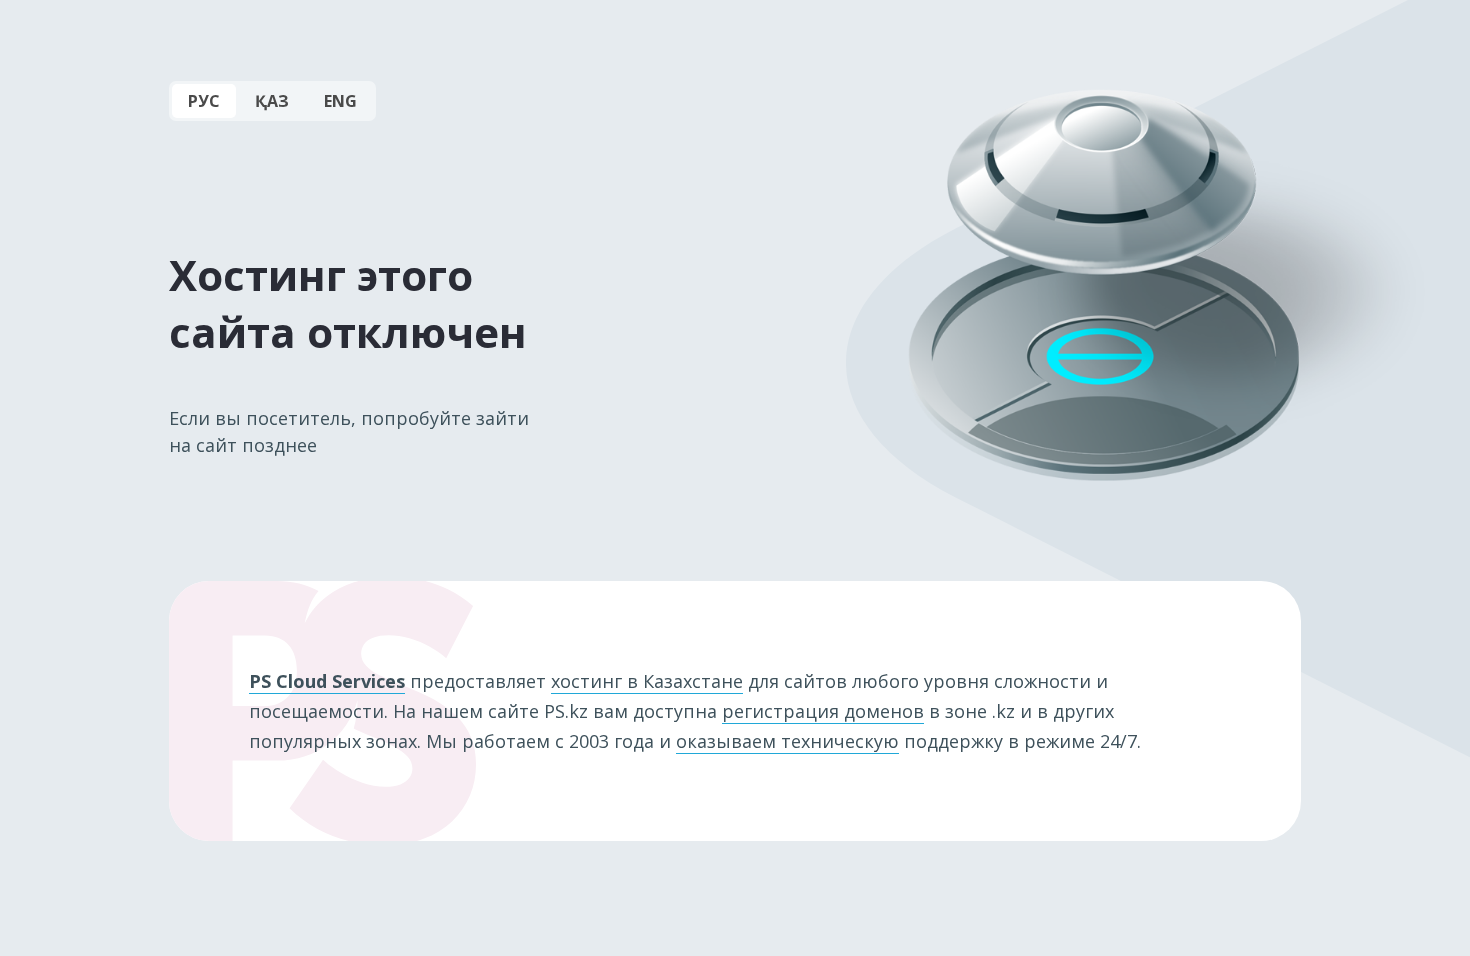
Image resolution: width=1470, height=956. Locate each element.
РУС (204, 101)
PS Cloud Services (327, 681)
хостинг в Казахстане (647, 681)
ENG (340, 101)
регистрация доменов (823, 711)
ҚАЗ (272, 101)
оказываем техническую (787, 741)
